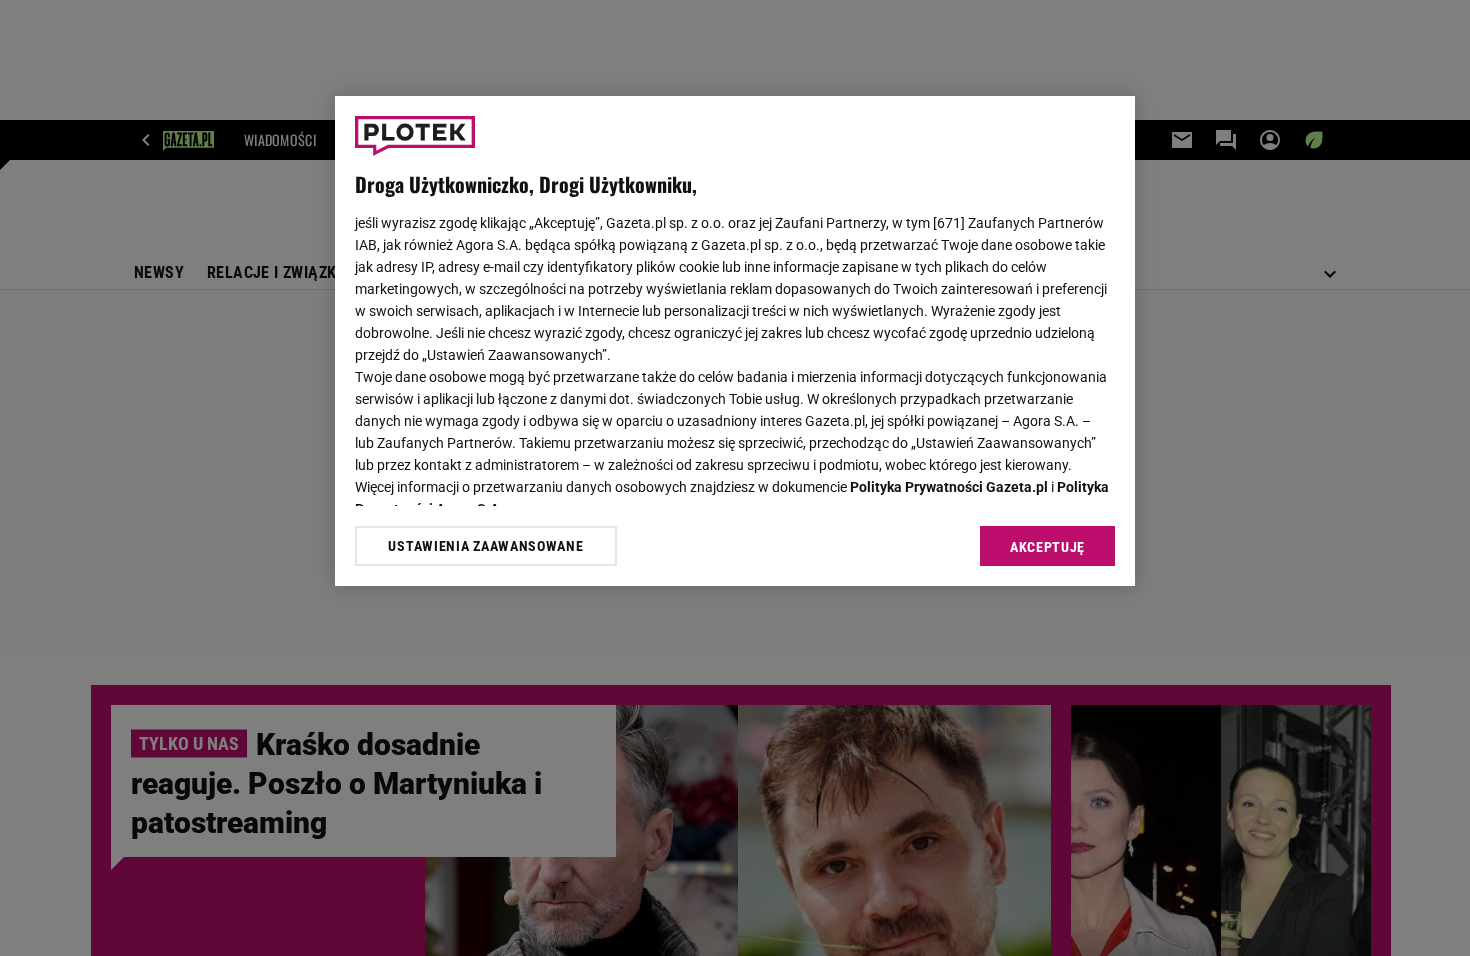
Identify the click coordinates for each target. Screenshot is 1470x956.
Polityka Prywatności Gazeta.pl (949, 487)
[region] (735, 341)
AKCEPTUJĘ (1047, 547)
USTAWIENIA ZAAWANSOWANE (485, 546)
